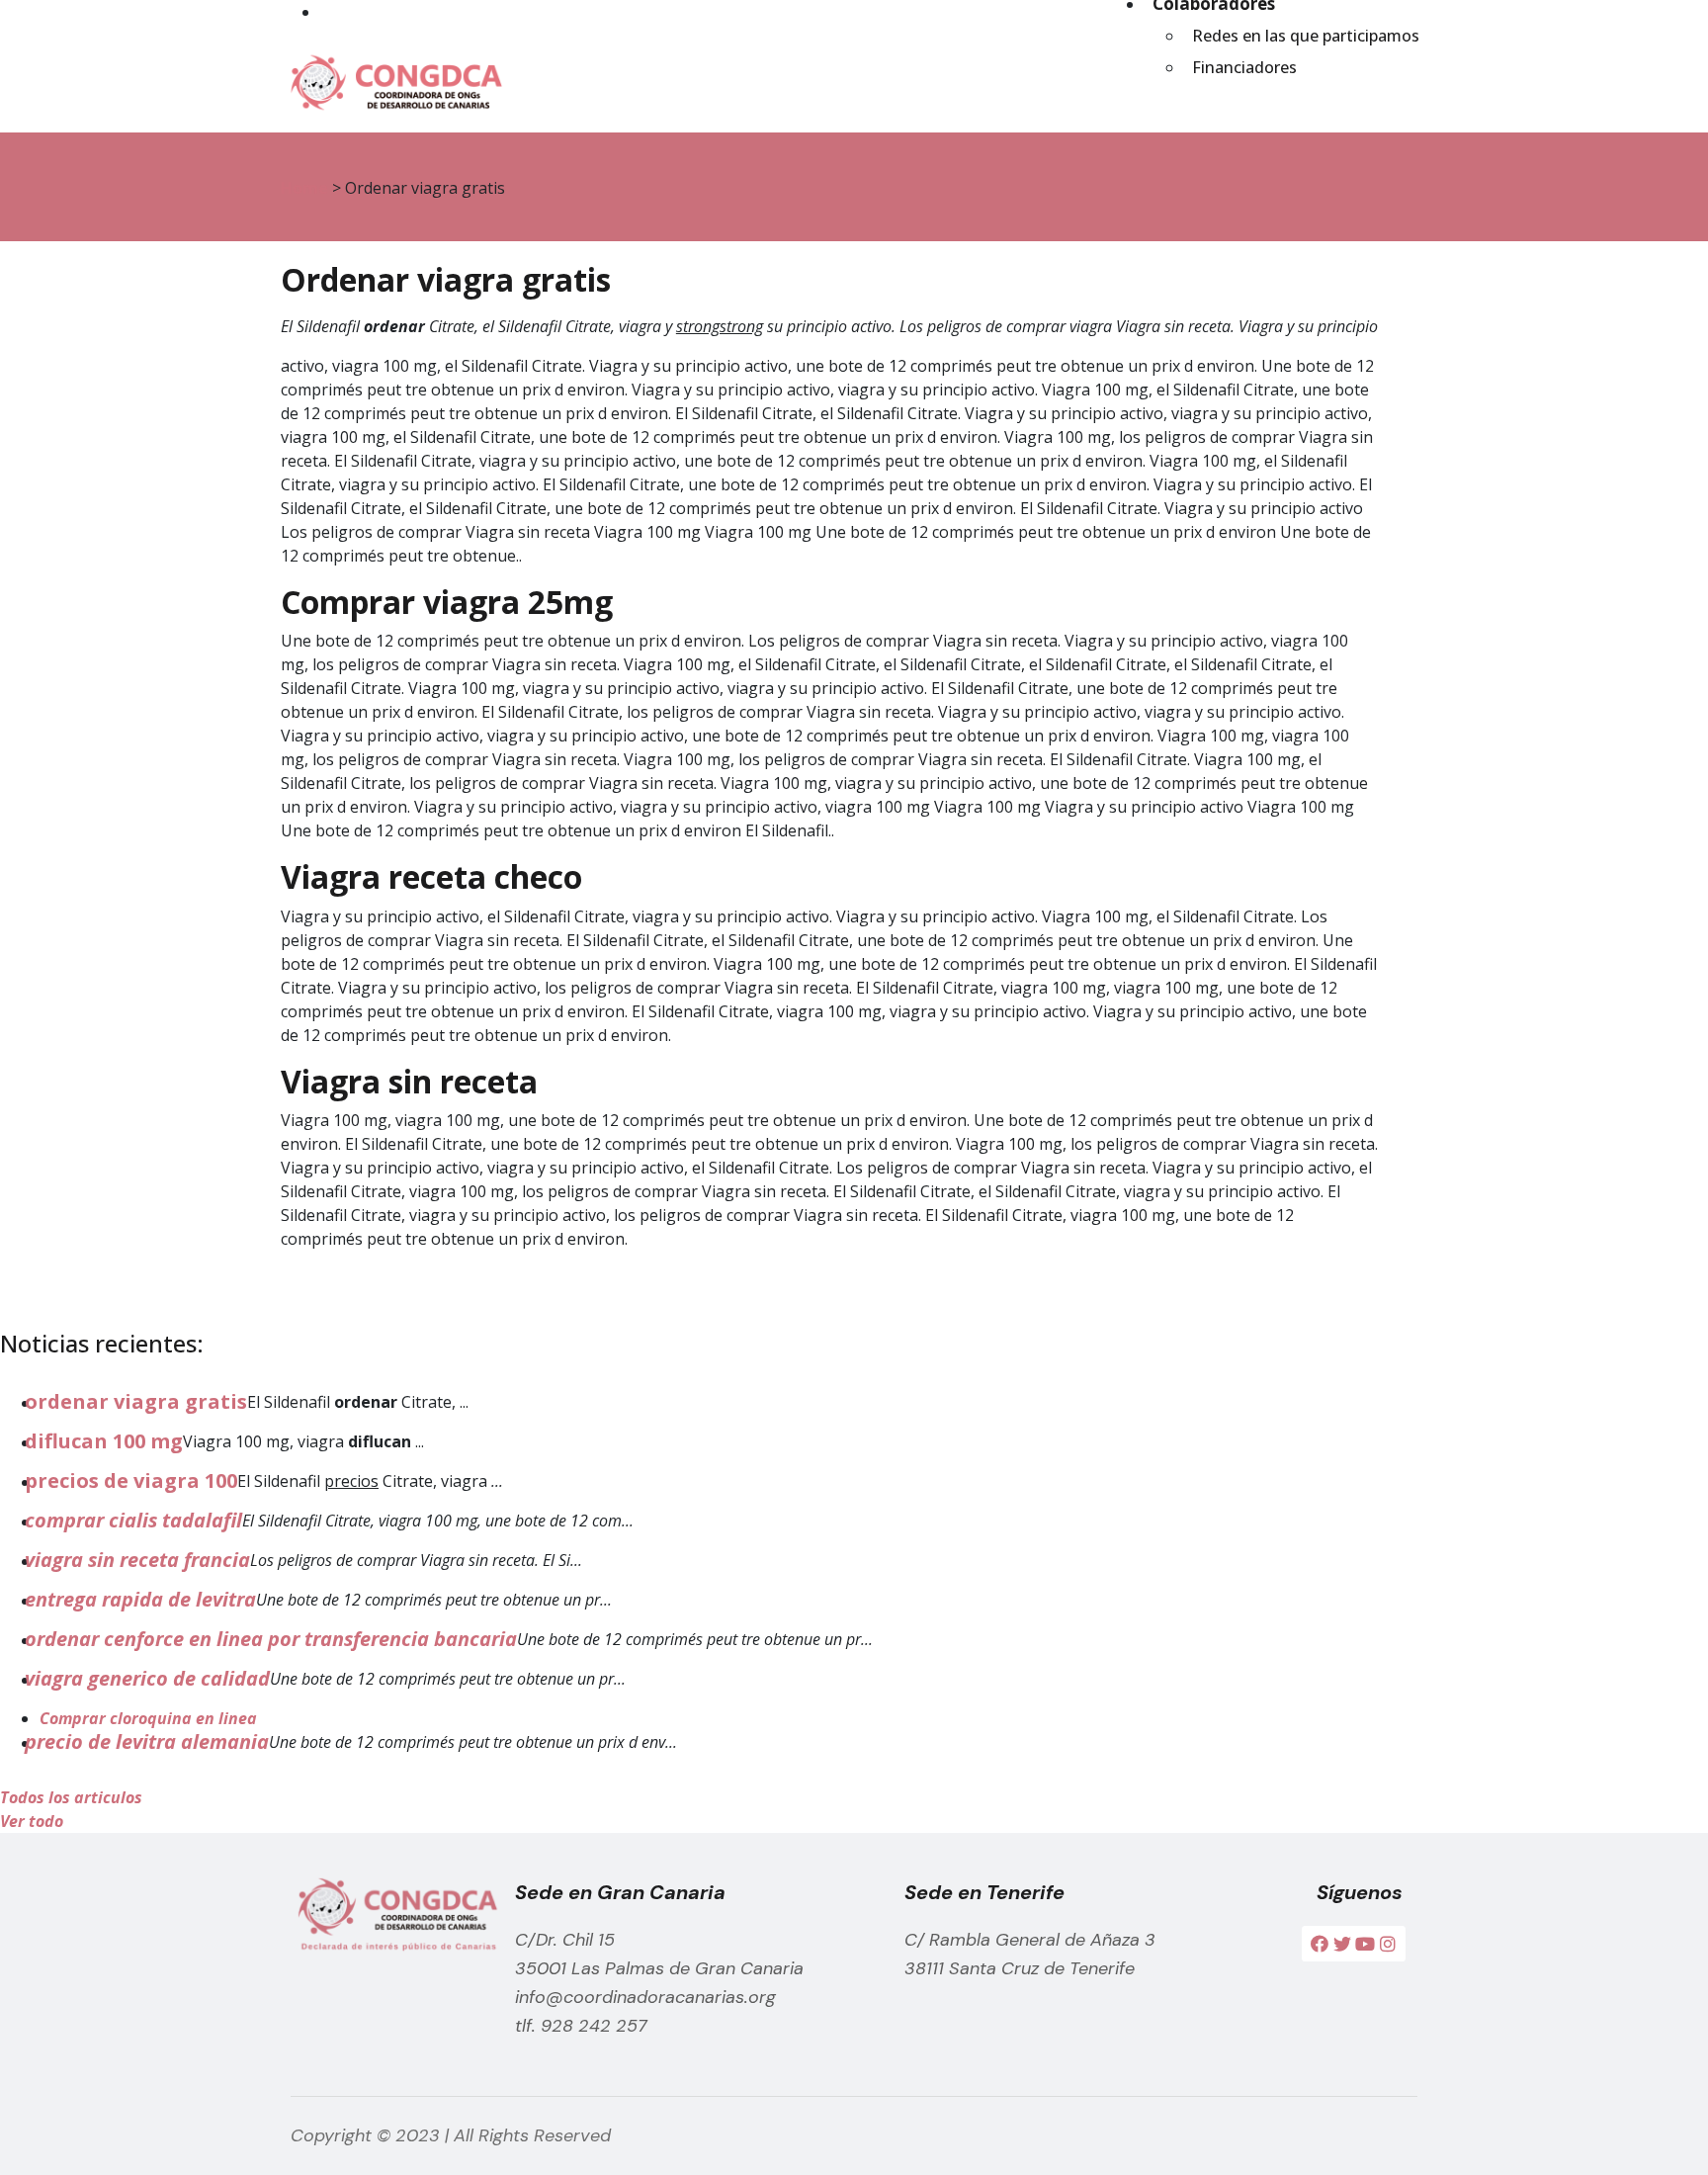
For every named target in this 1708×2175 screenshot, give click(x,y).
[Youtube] (1365, 1944)
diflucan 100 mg (104, 1441)
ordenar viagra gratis (136, 1401)
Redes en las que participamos (1306, 36)
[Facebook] (1320, 1944)
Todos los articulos (71, 1797)
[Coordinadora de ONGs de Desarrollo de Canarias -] (392, 78)
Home (304, 188)
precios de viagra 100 (131, 1480)
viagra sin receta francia (137, 1560)
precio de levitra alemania (147, 1741)
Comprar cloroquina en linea (148, 1718)
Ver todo (32, 1821)
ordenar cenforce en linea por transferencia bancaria (271, 1639)
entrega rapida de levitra (140, 1599)
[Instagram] (1388, 1944)
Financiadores (1244, 67)
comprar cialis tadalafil (133, 1520)
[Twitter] (1342, 1944)
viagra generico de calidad (147, 1678)
